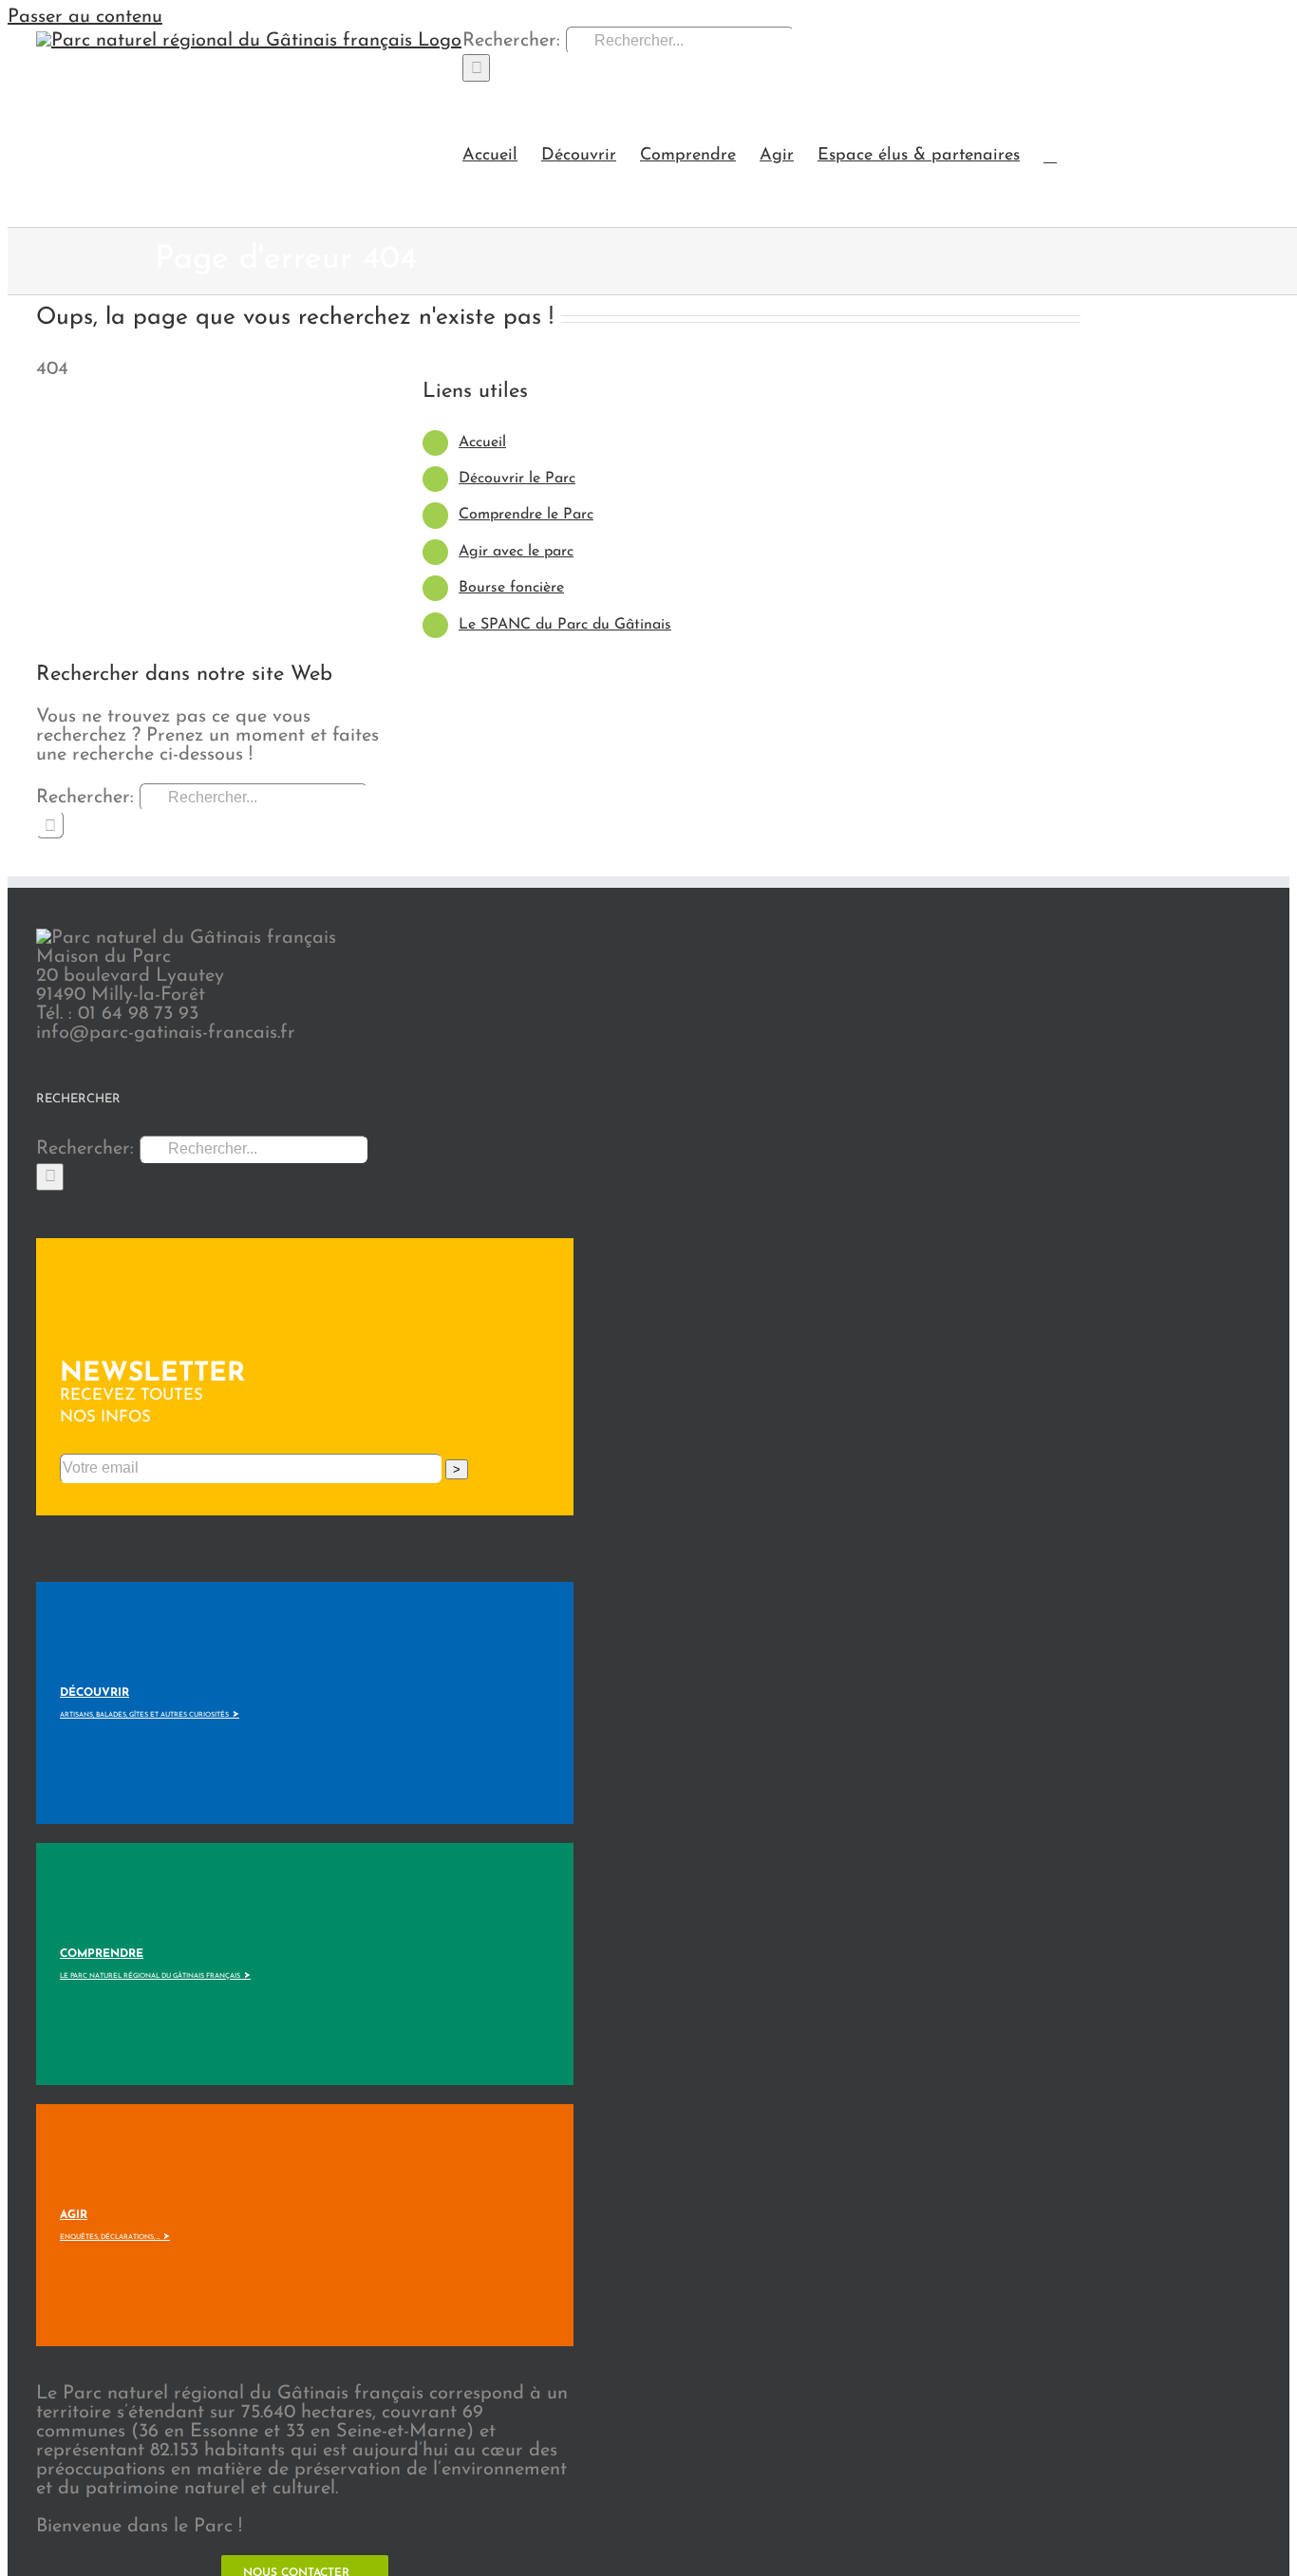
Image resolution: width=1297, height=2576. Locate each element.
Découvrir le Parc (517, 479)
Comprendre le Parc (526, 515)
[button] (1050, 154)
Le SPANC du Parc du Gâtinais (565, 625)
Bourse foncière (511, 588)
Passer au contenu (85, 17)
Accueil (482, 442)
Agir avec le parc (516, 552)
